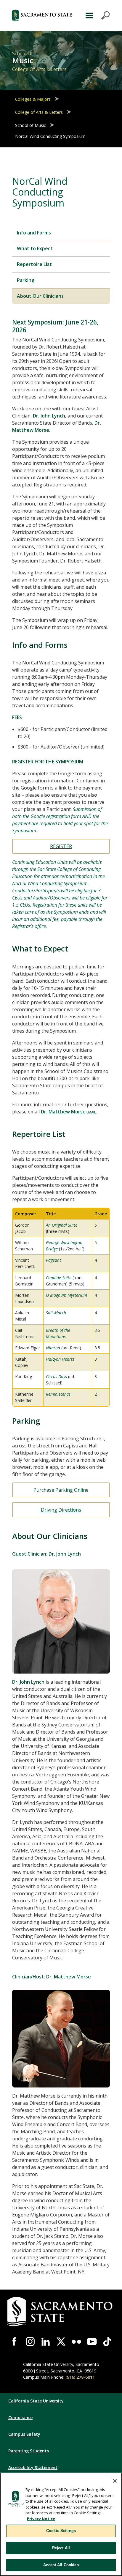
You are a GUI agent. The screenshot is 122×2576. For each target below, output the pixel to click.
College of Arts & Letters (39, 112)
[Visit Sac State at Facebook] (15, 2342)
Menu (97, 15)
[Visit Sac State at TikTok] (107, 2342)
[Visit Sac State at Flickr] (76, 2342)
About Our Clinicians (40, 296)
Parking (26, 280)
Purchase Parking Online (61, 1490)
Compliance (20, 2417)
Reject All (61, 2548)
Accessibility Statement (33, 2467)
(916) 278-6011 (80, 2377)
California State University (36, 2401)
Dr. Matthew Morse (63, 1112)
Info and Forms (34, 233)
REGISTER (61, 846)
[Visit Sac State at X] (61, 2342)
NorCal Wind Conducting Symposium (50, 136)
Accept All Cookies (61, 2565)
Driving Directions (61, 1510)
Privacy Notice (41, 2519)
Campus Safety (24, 2434)
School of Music (30, 125)
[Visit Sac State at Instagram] (30, 2342)
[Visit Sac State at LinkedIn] (46, 2342)
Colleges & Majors (33, 99)
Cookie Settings (61, 2531)
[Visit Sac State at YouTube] (92, 2342)
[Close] (115, 2481)
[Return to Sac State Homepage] (42, 15)
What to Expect (35, 248)
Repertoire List (34, 264)
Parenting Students (29, 2451)
